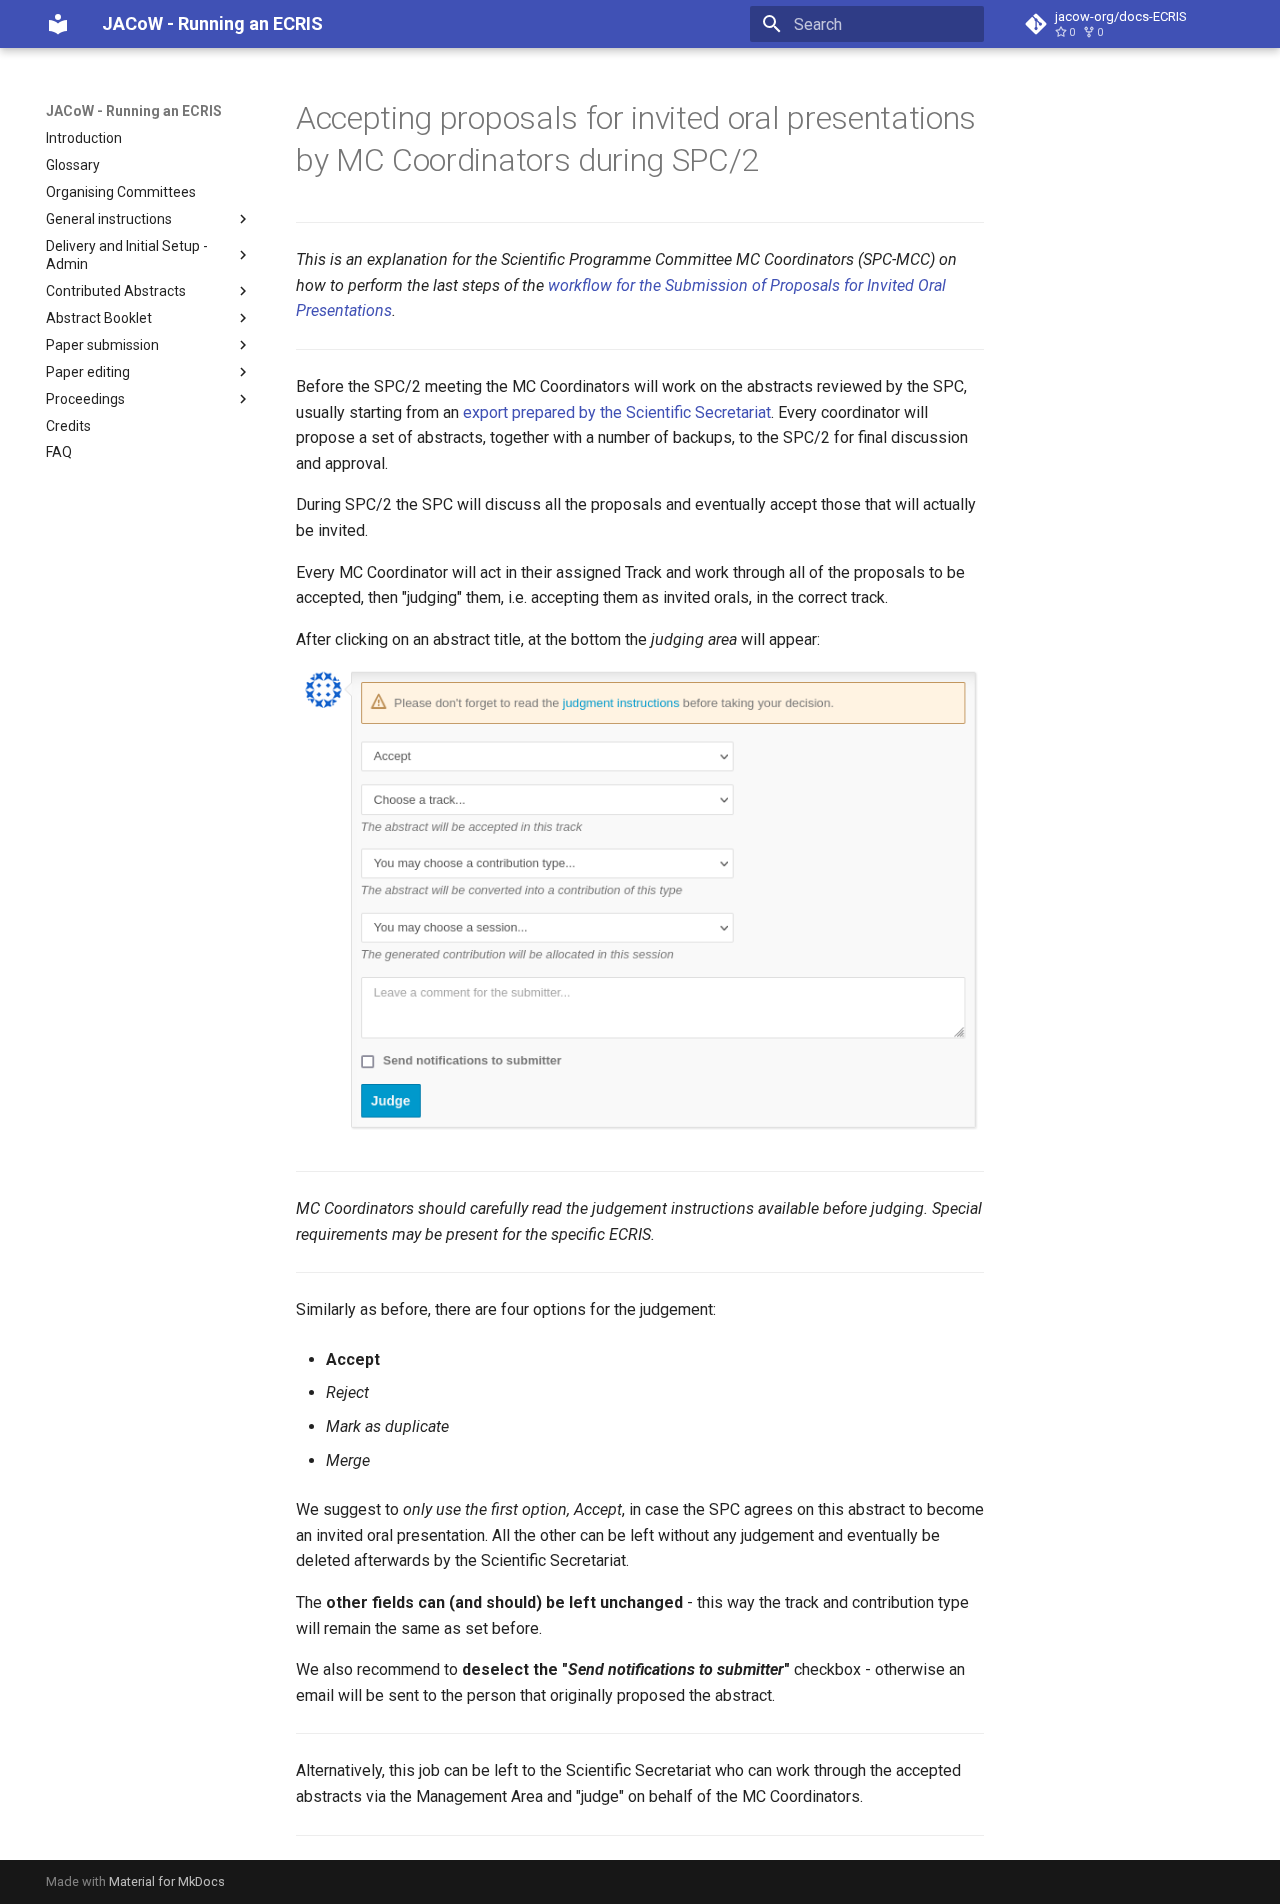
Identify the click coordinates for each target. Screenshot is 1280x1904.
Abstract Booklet (99, 318)
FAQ (59, 452)
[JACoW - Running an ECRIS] (58, 24)
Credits (68, 426)
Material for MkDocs (167, 1881)
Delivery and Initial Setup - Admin (127, 255)
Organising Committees (121, 192)
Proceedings (85, 399)
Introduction (84, 138)
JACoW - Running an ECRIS (134, 111)
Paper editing (88, 372)
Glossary (73, 165)
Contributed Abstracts (116, 291)
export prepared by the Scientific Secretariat (617, 412)
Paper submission (102, 345)
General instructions (109, 219)
